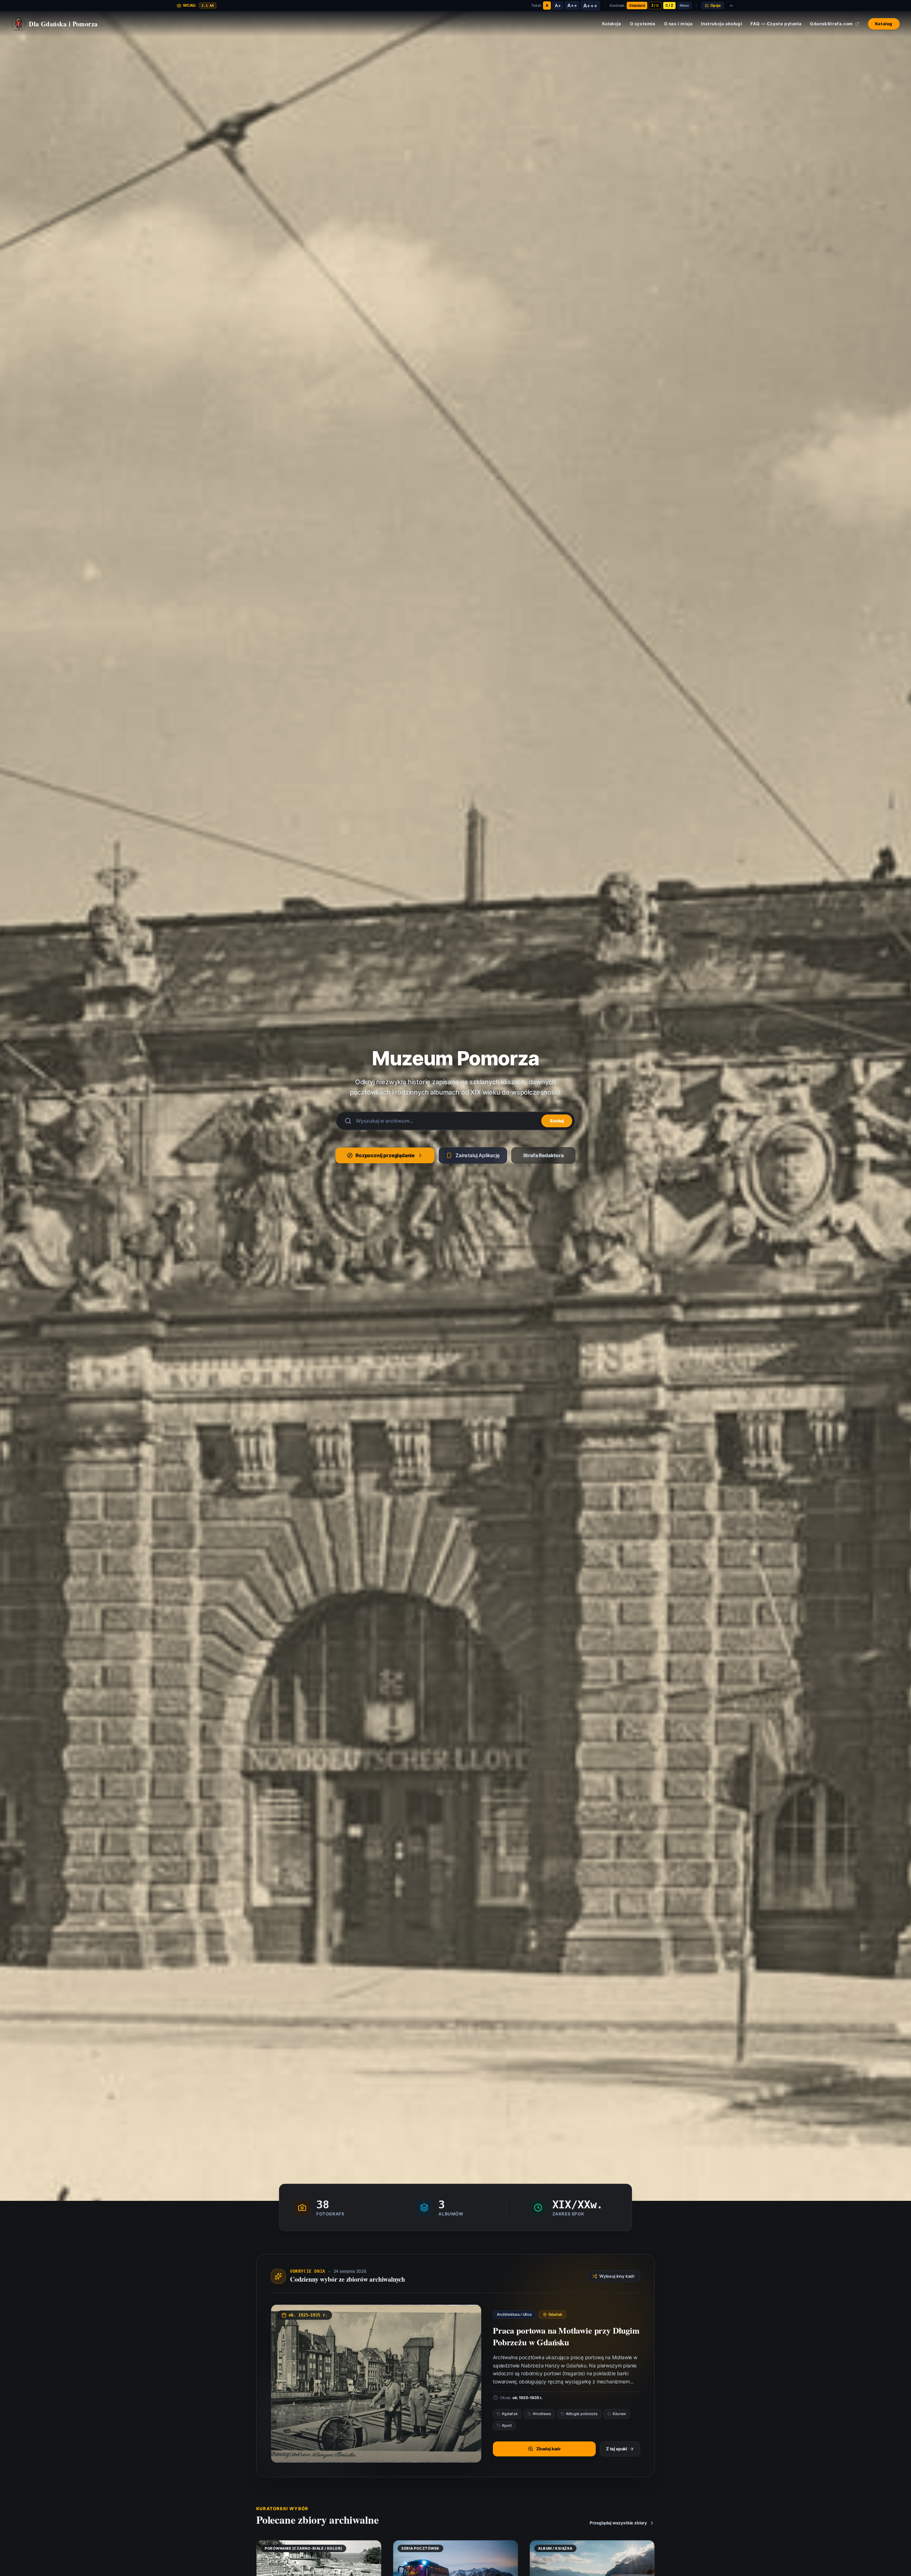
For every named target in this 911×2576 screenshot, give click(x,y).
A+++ (590, 6)
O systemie (643, 24)
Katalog (884, 24)
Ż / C (655, 5)
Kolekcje (612, 24)
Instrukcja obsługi (722, 24)
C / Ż (669, 5)
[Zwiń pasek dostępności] (731, 6)
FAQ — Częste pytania (776, 24)
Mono (684, 5)
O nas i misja (678, 24)
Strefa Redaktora (543, 1155)
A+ (558, 6)
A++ (572, 5)
